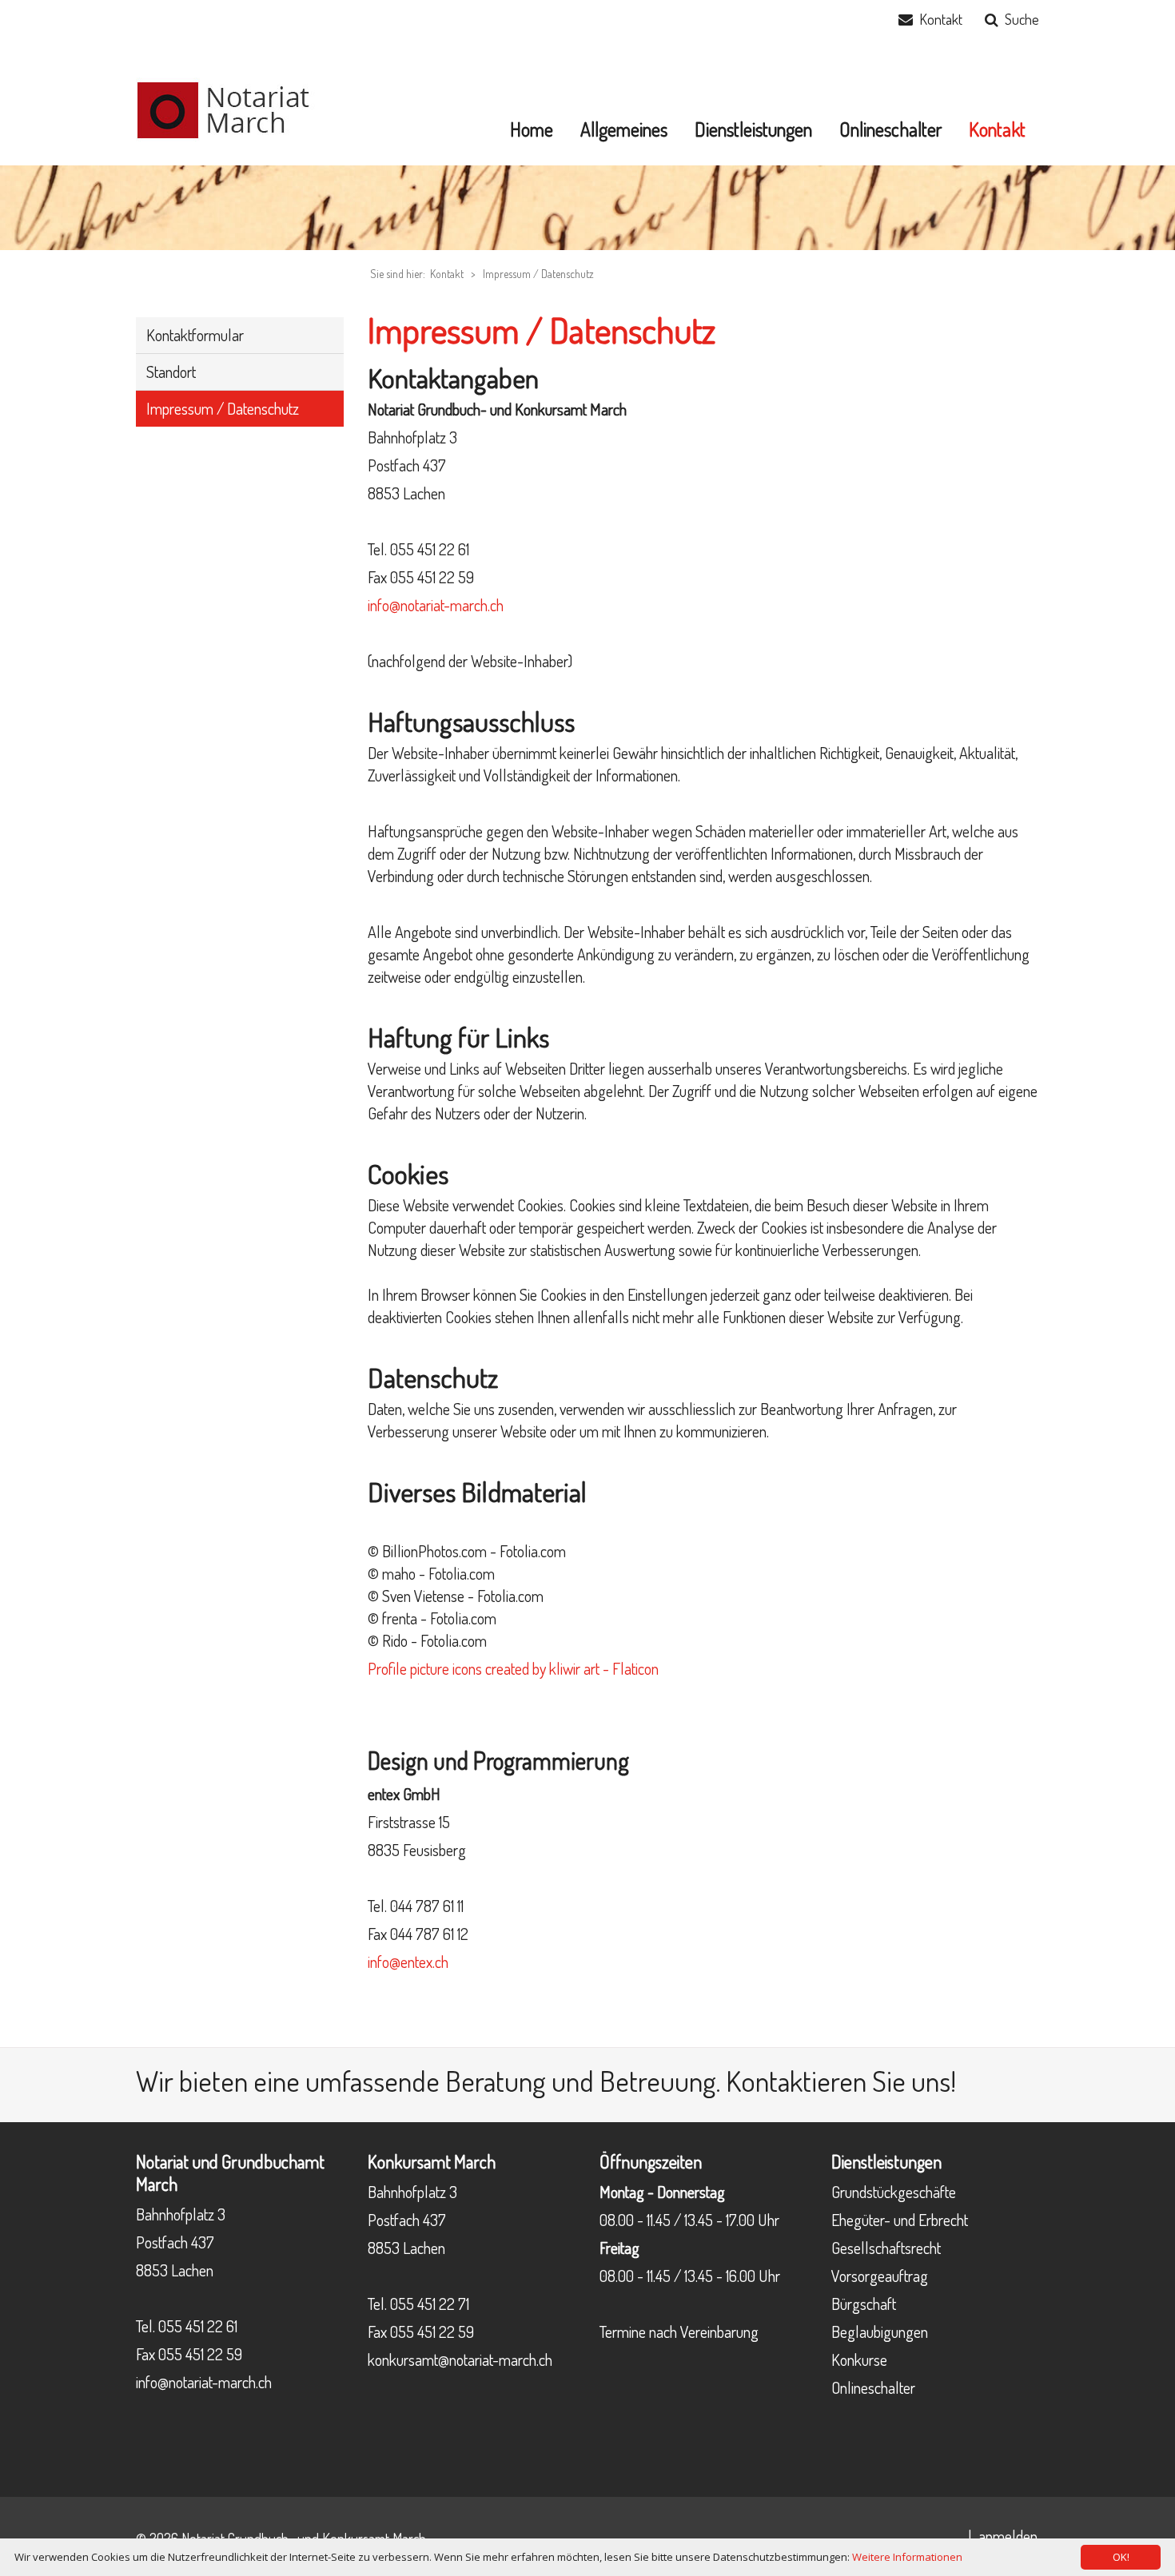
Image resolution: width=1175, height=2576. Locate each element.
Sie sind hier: (398, 274)
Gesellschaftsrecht (886, 2248)
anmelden (1008, 2536)
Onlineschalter (873, 2387)
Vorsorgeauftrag (880, 2276)
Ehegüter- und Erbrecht (900, 2220)
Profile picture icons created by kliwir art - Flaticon (513, 1668)
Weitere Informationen (907, 2557)
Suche (1022, 19)
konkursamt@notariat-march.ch (460, 2359)
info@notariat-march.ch (436, 605)
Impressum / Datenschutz (538, 274)
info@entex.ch (408, 1962)
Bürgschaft (864, 2304)
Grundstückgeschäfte (894, 2192)
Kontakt (941, 19)
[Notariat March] (236, 108)
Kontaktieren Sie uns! (841, 2081)
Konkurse (859, 2359)
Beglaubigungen (880, 2332)
